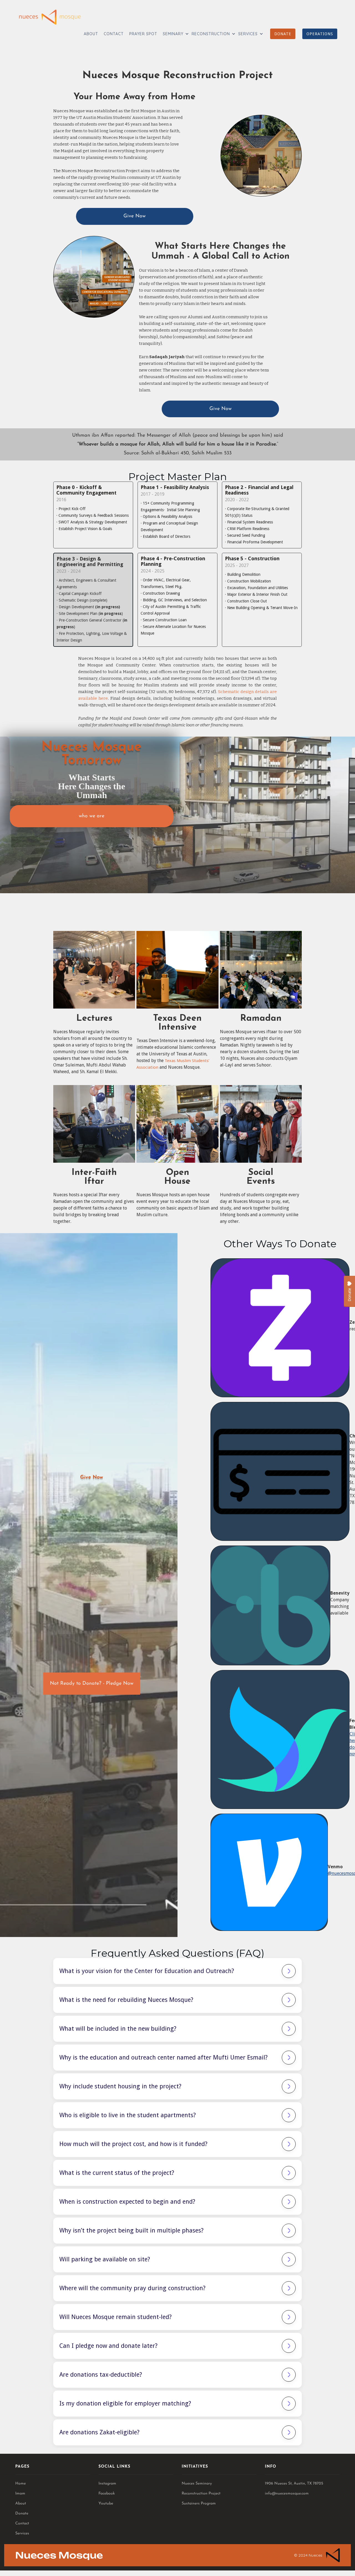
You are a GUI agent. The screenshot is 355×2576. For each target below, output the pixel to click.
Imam (20, 2494)
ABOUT (91, 34)
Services (22, 2533)
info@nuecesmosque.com (287, 2494)
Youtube (106, 2504)
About (21, 2504)
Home (21, 2484)
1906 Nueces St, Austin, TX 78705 (294, 2484)
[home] (50, 17)
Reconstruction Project (201, 2494)
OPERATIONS (320, 34)
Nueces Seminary (197, 2484)
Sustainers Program (199, 2504)
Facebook (107, 2494)
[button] (174, 34)
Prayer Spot (143, 34)
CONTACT (114, 34)
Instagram (107, 2484)
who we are (92, 816)
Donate (22, 2513)
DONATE (283, 34)
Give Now (135, 216)
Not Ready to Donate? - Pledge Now (92, 1688)
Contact (22, 2523)
